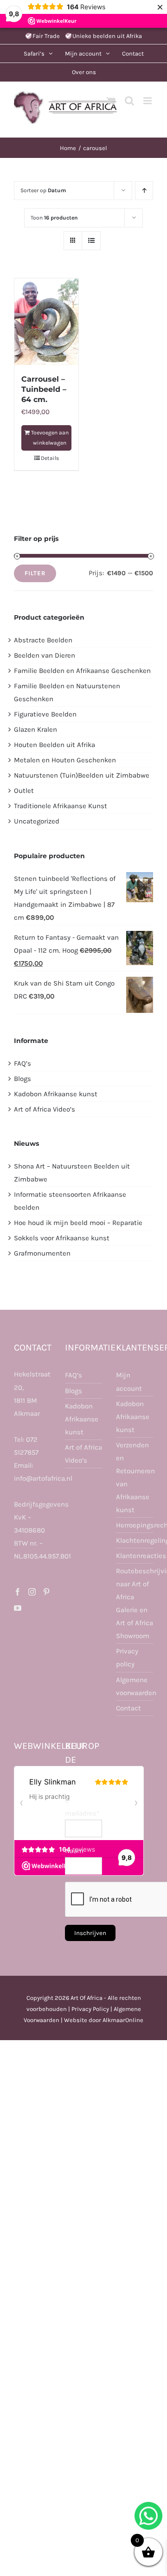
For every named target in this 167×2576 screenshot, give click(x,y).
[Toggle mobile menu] (148, 101)
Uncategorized (37, 821)
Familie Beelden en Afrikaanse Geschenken (82, 671)
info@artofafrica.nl (43, 1478)
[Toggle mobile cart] (111, 101)
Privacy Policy (90, 2009)
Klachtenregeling (135, 1540)
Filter (35, 573)
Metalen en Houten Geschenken (65, 760)
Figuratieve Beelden (45, 714)
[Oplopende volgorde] (144, 191)
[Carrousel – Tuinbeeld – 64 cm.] (46, 322)
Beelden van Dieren (45, 655)
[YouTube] (18, 1608)
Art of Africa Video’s (45, 1109)
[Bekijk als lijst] (91, 241)
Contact (128, 1708)
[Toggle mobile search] (129, 101)
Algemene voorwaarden (135, 1686)
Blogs (22, 1079)
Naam (74, 1851)
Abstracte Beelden (43, 640)
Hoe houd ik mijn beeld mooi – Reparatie (78, 1223)
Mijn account (129, 1382)
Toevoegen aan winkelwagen (50, 438)
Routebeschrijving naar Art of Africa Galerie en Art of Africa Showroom (135, 1603)
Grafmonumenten (42, 1253)
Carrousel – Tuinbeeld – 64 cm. (44, 390)
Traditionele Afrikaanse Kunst (61, 806)
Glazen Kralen (35, 729)
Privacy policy (127, 1658)
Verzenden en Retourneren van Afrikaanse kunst (135, 1477)
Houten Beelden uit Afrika (55, 745)
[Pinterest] (46, 1592)
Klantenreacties (135, 1556)
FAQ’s (22, 1063)
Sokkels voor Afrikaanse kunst (62, 1238)
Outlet (24, 791)
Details (50, 458)
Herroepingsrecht (135, 1525)
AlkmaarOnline (123, 2020)
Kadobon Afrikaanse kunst (56, 1094)
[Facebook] (18, 1592)
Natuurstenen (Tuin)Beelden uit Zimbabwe (82, 775)
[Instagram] (32, 1592)
